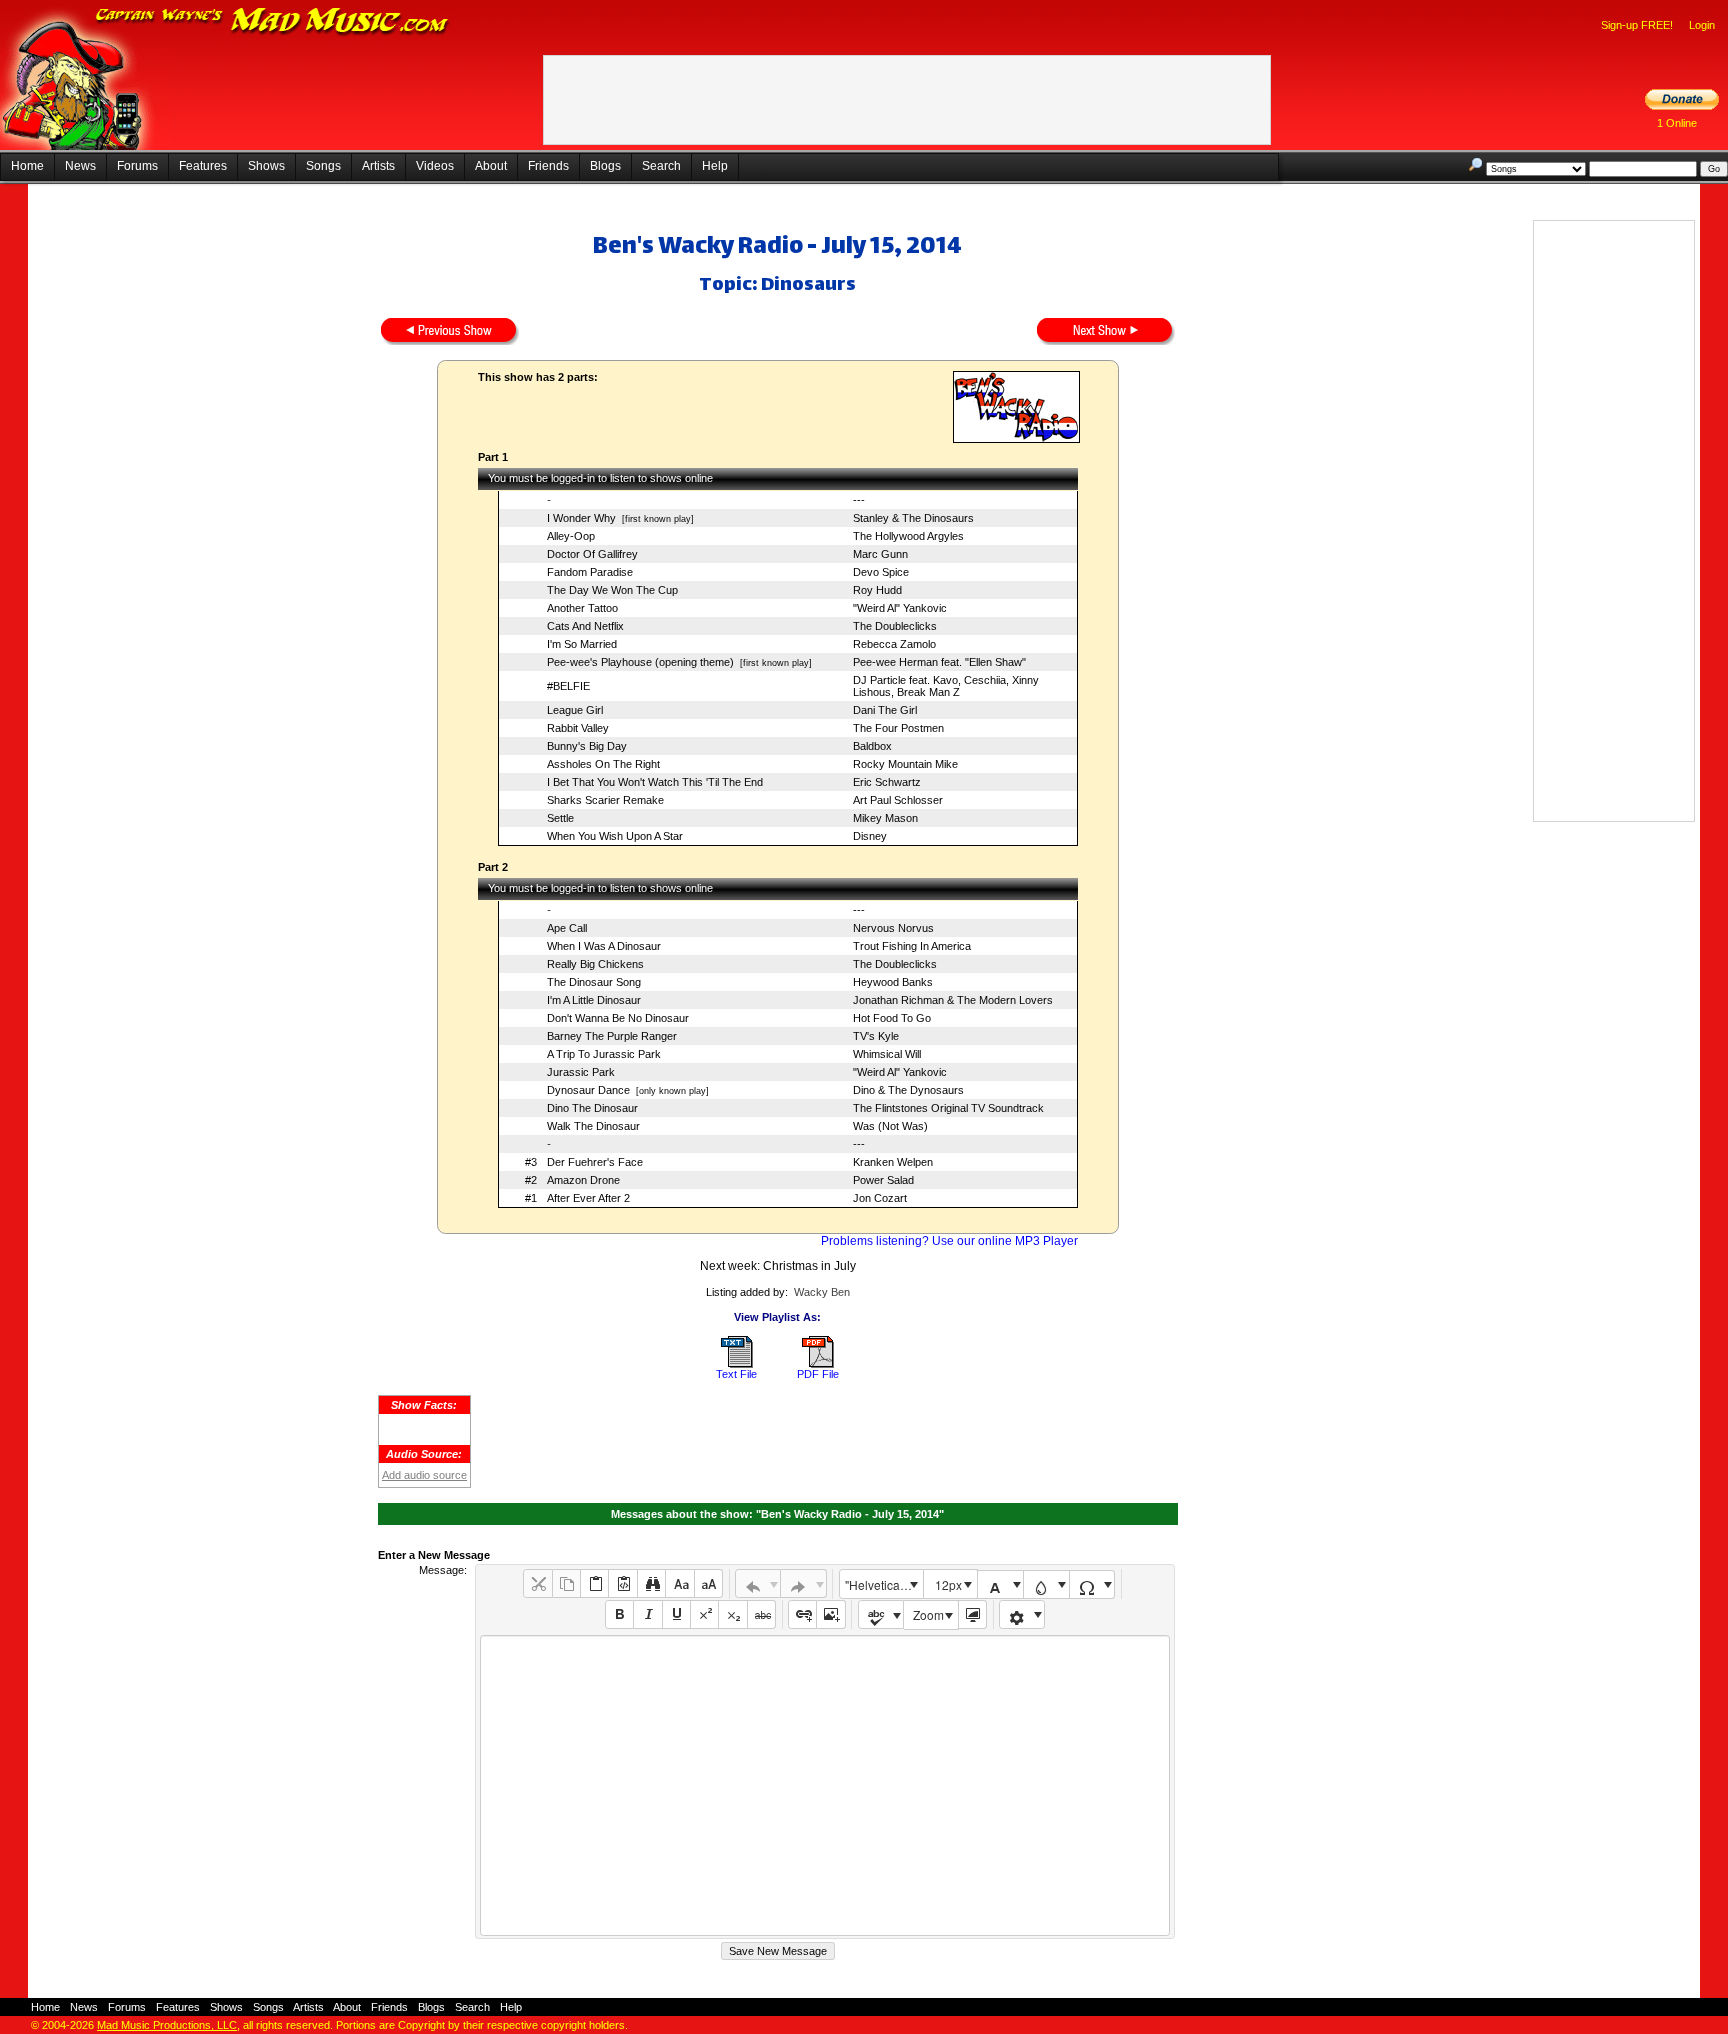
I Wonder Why (581, 518)
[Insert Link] (802, 1614)
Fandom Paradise (590, 572)
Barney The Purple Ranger (612, 1036)
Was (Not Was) (890, 1126)
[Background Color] (1046, 1584)
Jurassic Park (581, 1072)
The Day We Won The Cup (612, 590)
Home (27, 166)
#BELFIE (568, 686)
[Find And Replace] (651, 1583)
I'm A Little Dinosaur (594, 1000)
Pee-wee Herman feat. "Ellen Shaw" (939, 662)
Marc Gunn (880, 554)
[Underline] (676, 1614)
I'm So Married (582, 644)
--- (859, 500)
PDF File (818, 1374)
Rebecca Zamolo (894, 644)
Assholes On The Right (603, 764)
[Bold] (619, 1614)
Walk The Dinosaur (593, 1126)
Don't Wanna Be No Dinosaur (618, 1018)
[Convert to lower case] (679, 1583)
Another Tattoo (582, 608)
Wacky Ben (822, 1292)
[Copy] (566, 1583)
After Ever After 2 (588, 1198)
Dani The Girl (885, 710)
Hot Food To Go (892, 1018)
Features (203, 166)
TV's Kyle (876, 1036)
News (80, 166)
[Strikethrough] (761, 1614)
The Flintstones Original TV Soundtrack (948, 1108)
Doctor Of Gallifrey (592, 554)
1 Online (1677, 123)
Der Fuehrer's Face (595, 1162)
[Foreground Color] (1000, 1584)
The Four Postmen (898, 728)
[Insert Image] (830, 1614)
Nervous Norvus (893, 928)
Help (715, 166)
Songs (323, 166)
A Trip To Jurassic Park (604, 1054)
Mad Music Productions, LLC (167, 2025)
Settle (560, 818)
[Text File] (737, 1364)
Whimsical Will (887, 1054)
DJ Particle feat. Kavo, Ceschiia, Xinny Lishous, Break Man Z (946, 686)
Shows (266, 166)
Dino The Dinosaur (592, 1108)
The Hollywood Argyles (908, 536)
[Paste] (594, 1583)
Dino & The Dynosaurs (908, 1090)
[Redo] (803, 1583)
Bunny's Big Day (587, 746)
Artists (378, 166)
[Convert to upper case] (708, 1583)
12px (948, 1584)
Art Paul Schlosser (898, 800)
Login (1702, 25)
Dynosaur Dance (588, 1090)
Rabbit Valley (578, 728)
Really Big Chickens (595, 964)
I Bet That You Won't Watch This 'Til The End (655, 782)
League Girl (575, 710)
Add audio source (424, 1475)
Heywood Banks (893, 982)
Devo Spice (881, 572)
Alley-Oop (571, 536)
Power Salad (883, 1180)
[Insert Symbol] (1092, 1584)
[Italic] (647, 1614)
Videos (435, 166)
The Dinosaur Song (594, 982)
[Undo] (758, 1583)
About (491, 166)
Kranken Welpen (893, 1162)
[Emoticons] (1022, 1614)
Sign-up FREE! (1637, 25)
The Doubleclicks (895, 626)
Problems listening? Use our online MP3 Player (949, 1241)
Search (661, 166)
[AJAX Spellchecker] (881, 1614)
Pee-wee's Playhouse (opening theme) (640, 662)
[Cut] (537, 1583)
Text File (736, 1374)
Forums (137, 166)
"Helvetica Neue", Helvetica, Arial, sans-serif (884, 1584)
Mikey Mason (885, 818)
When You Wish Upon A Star (615, 836)
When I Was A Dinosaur (604, 946)
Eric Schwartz (887, 782)
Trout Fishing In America (912, 946)
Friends (548, 166)
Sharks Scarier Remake (605, 800)
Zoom (928, 1614)
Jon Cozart (880, 1198)
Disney (870, 836)
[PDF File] (818, 1364)
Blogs (605, 166)
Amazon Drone (583, 1180)
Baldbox (872, 746)
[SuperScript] (704, 1614)
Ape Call (567, 928)
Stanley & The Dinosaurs (913, 518)
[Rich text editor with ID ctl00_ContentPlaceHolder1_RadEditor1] (824, 1785)
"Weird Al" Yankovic (900, 608)
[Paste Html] (622, 1583)
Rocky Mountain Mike (905, 764)
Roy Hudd (877, 590)
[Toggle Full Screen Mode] (972, 1614)
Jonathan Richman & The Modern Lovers (953, 1000)
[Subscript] (732, 1614)
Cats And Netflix (585, 626)
